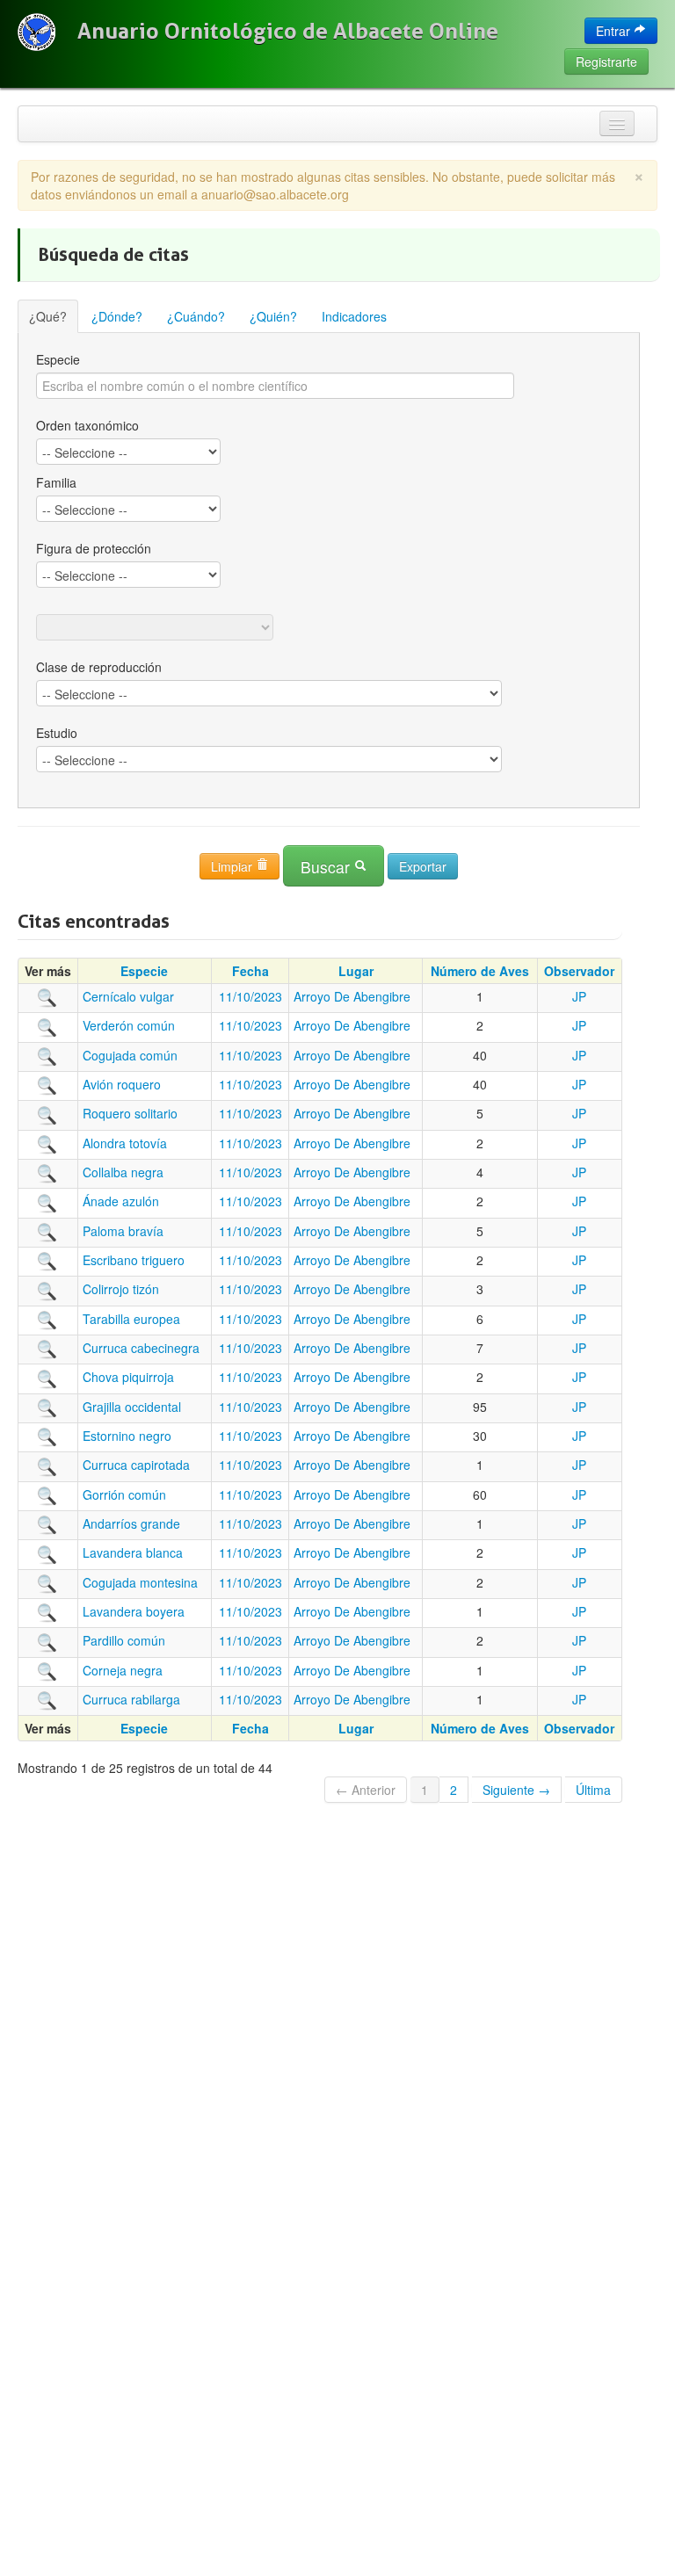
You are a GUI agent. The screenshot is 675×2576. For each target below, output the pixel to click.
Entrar (615, 31)
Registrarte (606, 62)
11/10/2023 (250, 996)
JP (579, 996)
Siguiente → (516, 1790)
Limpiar (233, 866)
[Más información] (47, 996)
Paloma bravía (123, 1231)
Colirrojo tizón (121, 1289)
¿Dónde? (117, 316)
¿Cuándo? (196, 316)
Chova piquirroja (128, 1377)
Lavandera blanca (133, 1552)
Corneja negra (123, 1670)
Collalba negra (123, 1172)
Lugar (356, 971)
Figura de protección (94, 548)
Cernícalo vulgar (128, 996)
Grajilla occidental (132, 1407)
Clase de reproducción (99, 667)
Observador (579, 971)
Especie (58, 359)
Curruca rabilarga (131, 1699)
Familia (56, 482)
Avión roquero (122, 1084)
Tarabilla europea (131, 1319)
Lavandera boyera (134, 1611)
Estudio (57, 733)
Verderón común (129, 1025)
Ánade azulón (121, 1201)
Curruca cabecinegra (141, 1348)
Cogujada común (130, 1055)
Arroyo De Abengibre (352, 996)
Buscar (327, 867)
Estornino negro (127, 1436)
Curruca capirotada (136, 1465)
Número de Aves (480, 971)
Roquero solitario (130, 1113)
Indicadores (354, 316)
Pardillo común (124, 1640)
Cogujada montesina (140, 1582)
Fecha (250, 971)
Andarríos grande (131, 1523)
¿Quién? (273, 316)
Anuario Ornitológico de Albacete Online (288, 31)
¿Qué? (48, 316)
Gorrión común (124, 1494)
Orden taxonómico (87, 425)
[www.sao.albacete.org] (36, 32)
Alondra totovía (125, 1143)
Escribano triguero (134, 1260)
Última (593, 1790)
